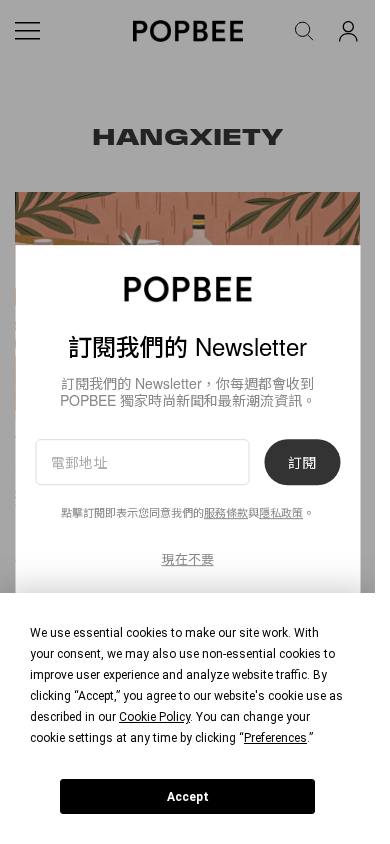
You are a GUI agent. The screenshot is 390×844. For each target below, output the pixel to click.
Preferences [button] (275, 738)
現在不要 (188, 558)
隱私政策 (281, 512)
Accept (188, 797)
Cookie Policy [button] (154, 717)
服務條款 (226, 512)
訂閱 (302, 462)
